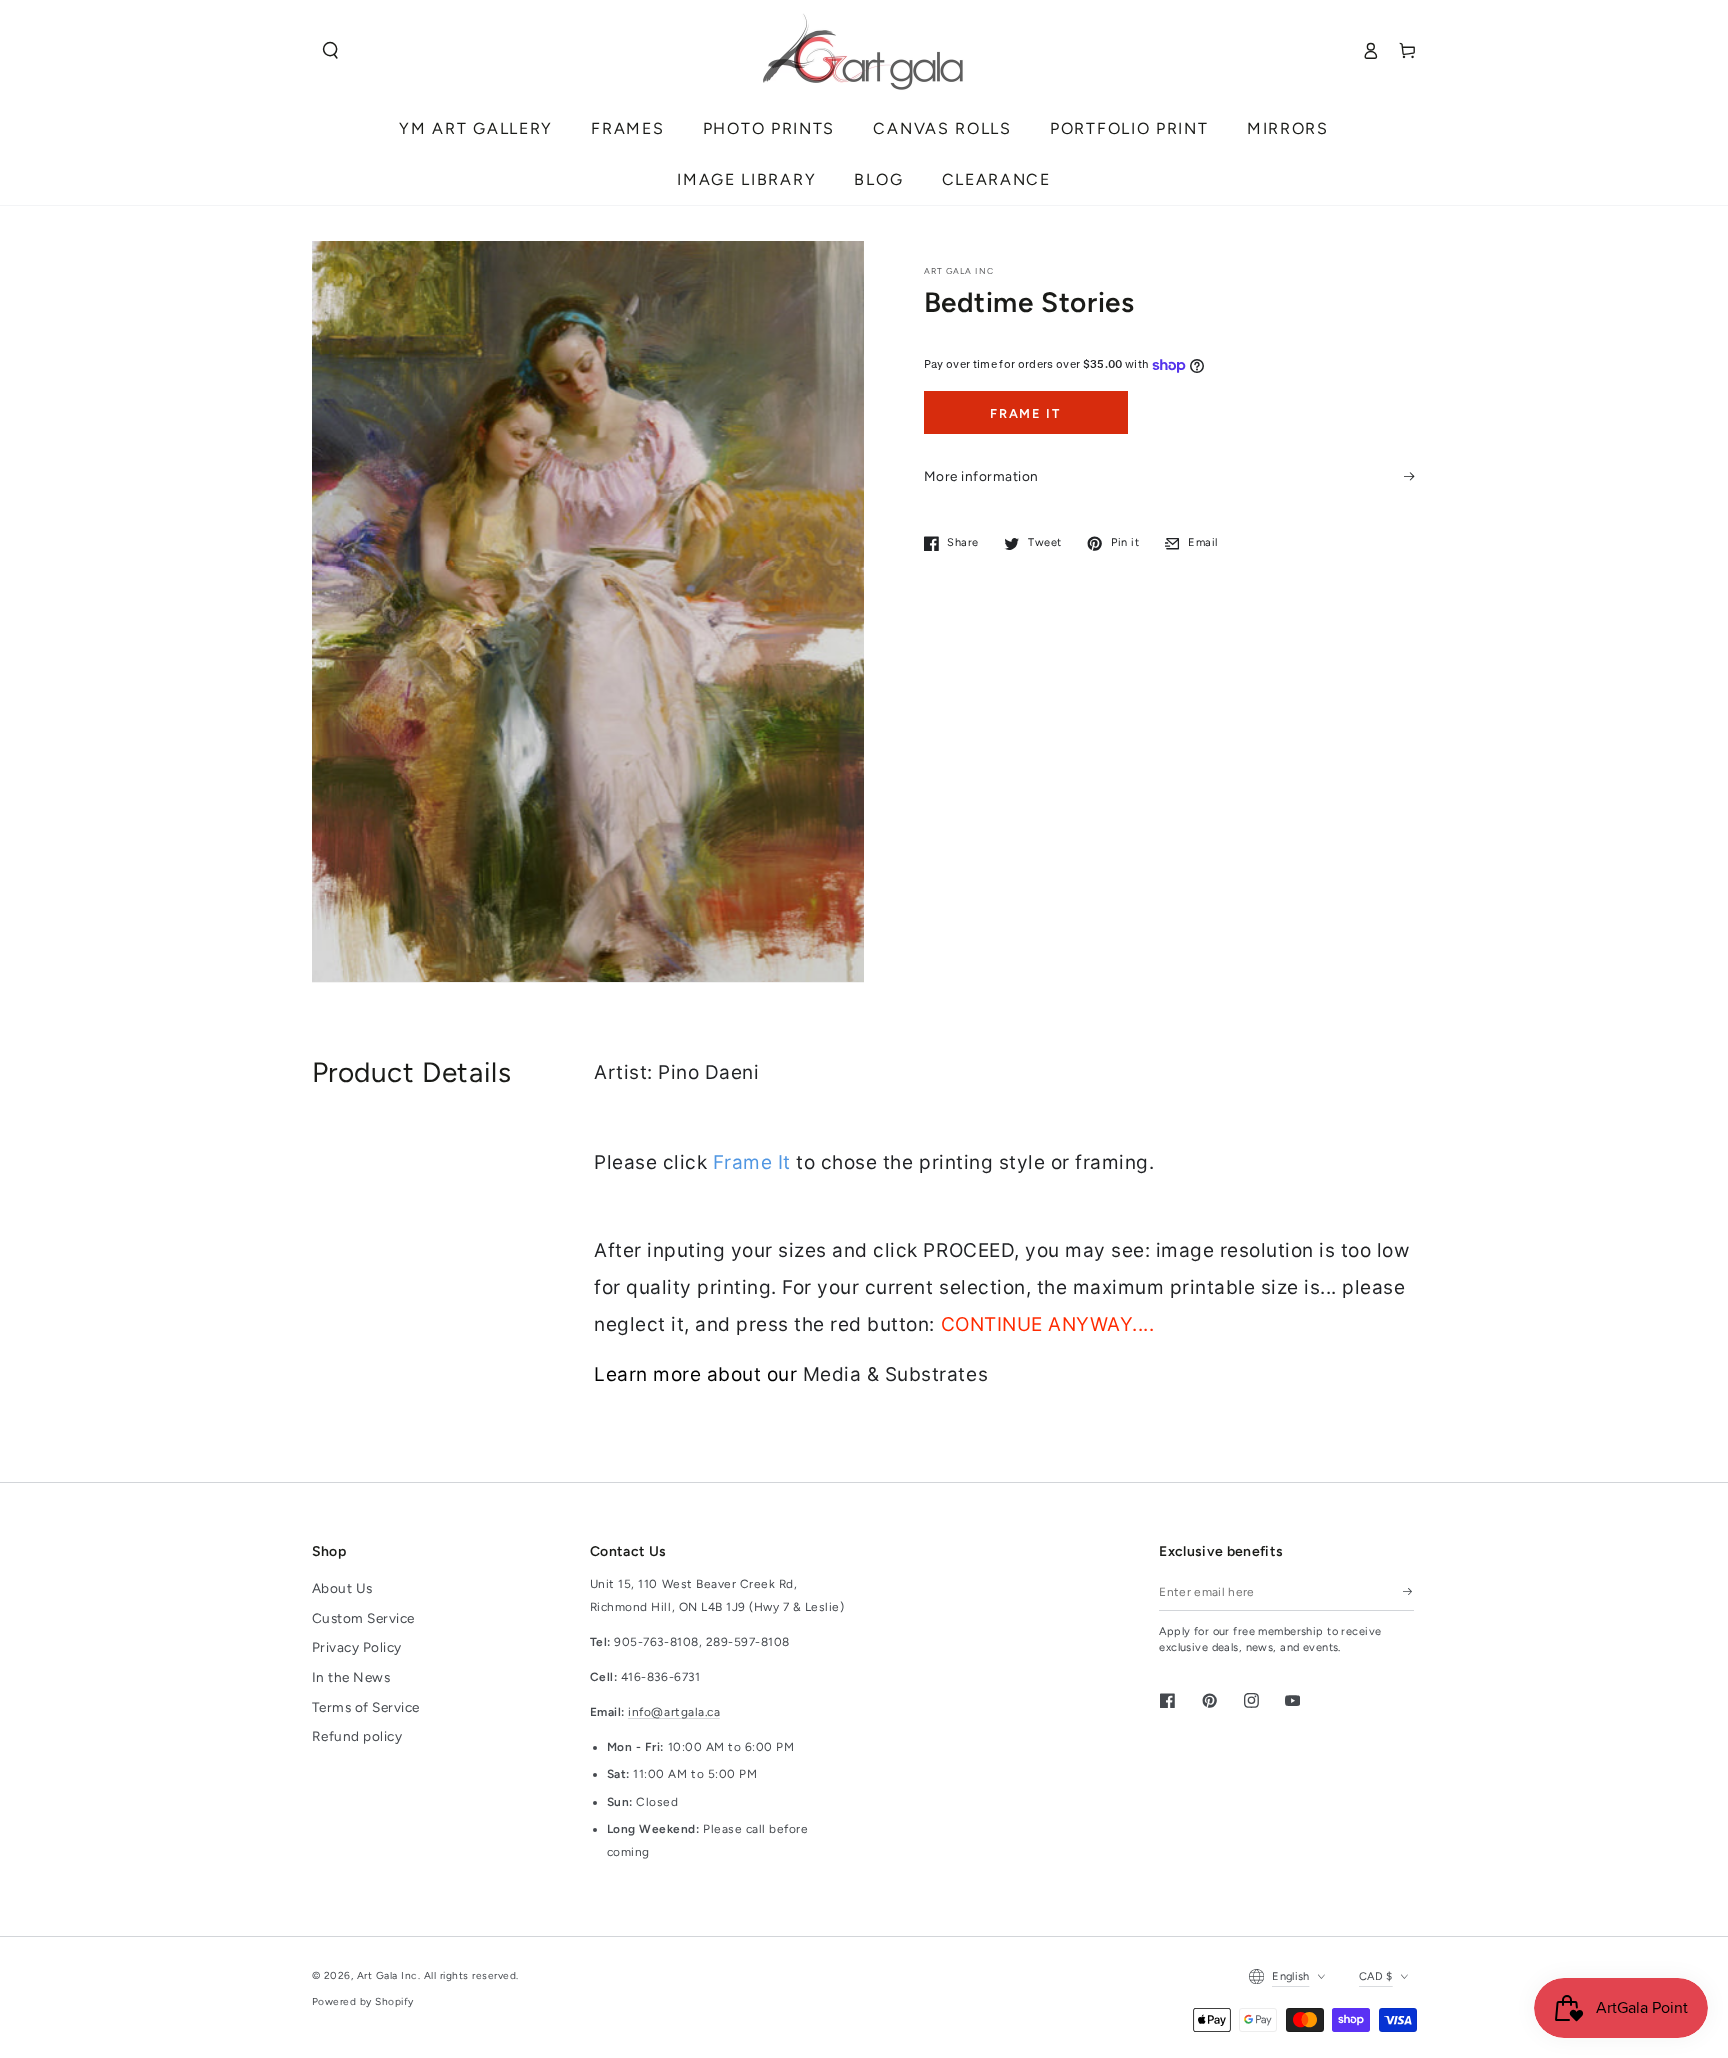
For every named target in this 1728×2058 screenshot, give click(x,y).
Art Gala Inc (387, 1975)
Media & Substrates (895, 1374)
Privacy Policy (357, 1647)
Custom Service (363, 1618)
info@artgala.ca (674, 1712)
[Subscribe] (1408, 1591)
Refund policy (357, 1736)
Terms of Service (366, 1707)
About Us (342, 1588)
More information (981, 476)
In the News (351, 1677)
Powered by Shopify (363, 2001)
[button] (330, 50)
